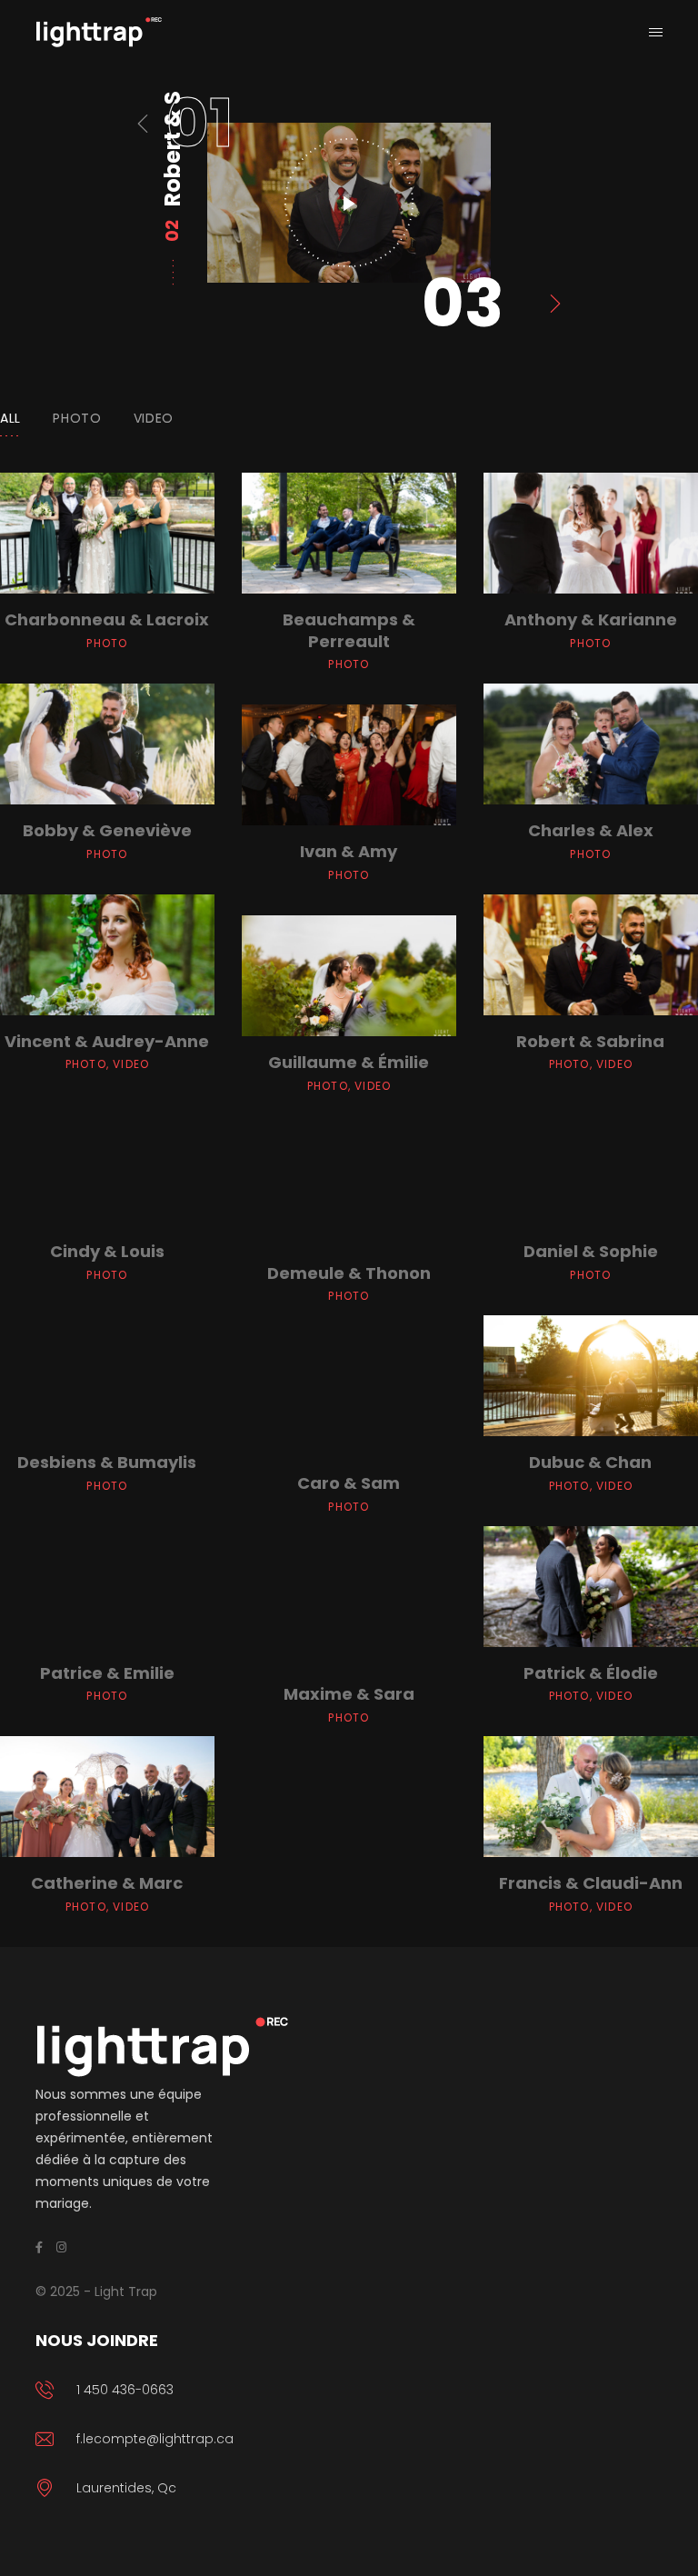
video (154, 418)
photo (77, 418)
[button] (199, 124)
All (10, 418)
